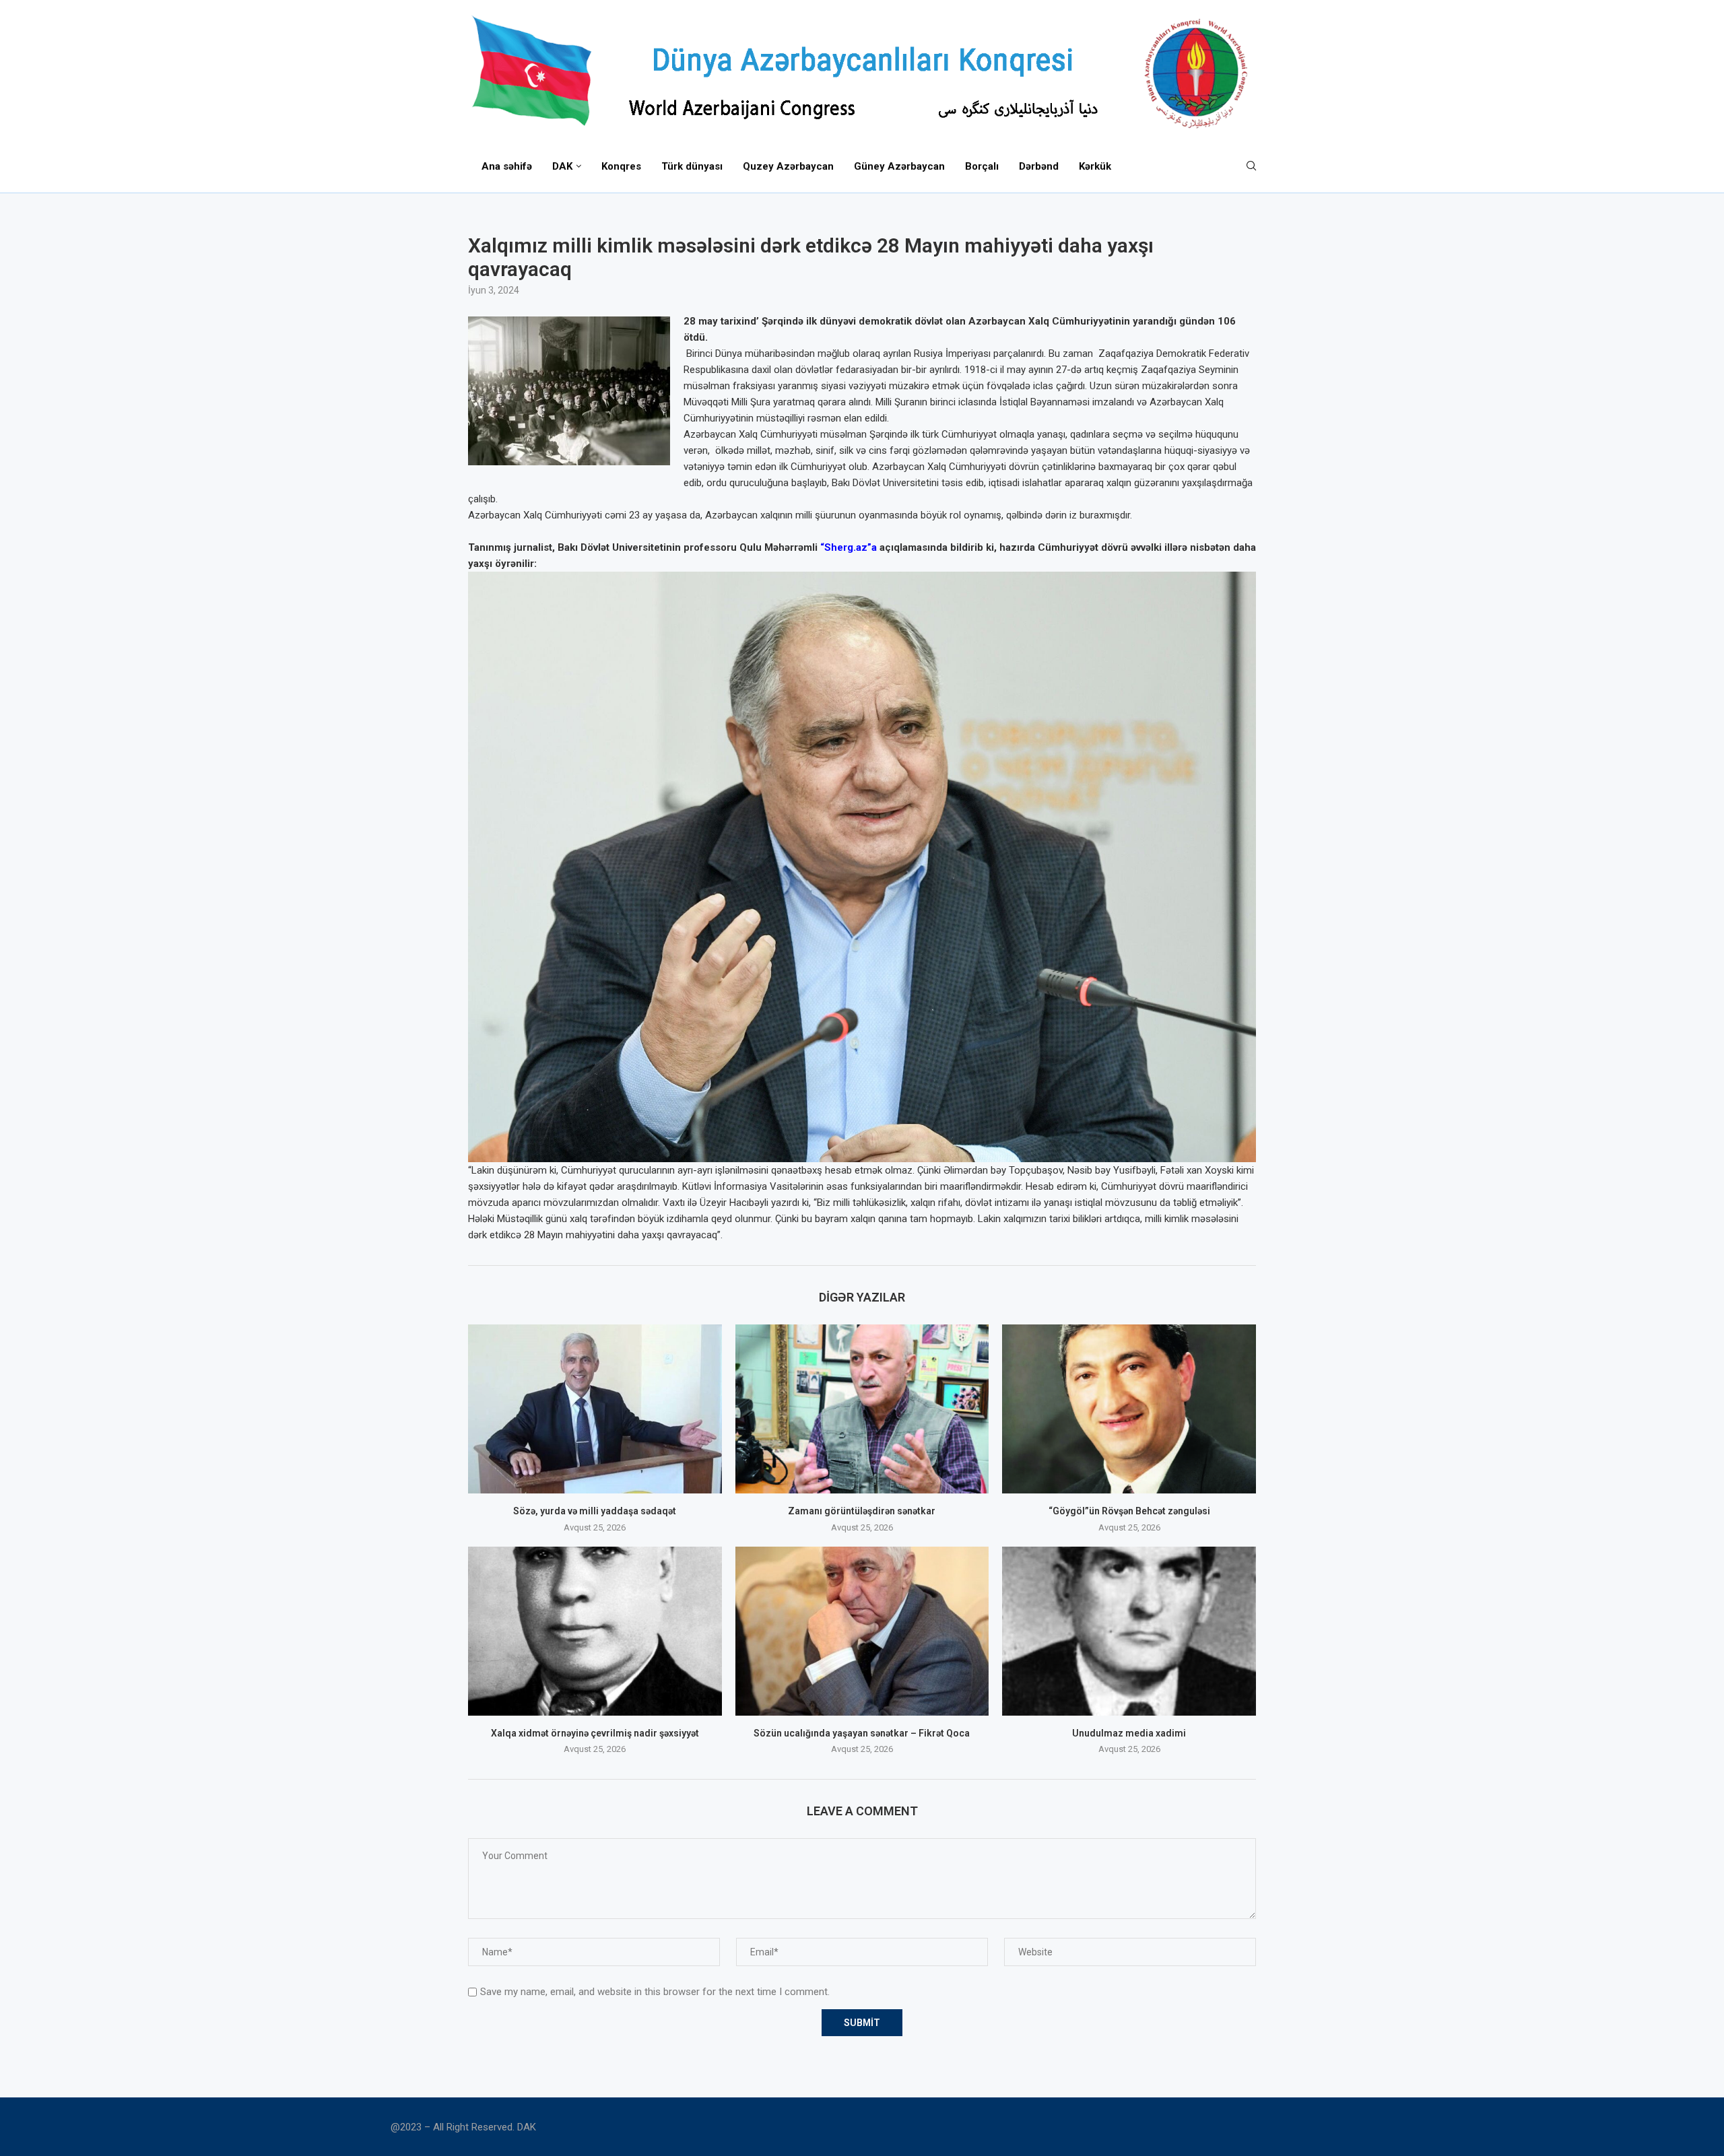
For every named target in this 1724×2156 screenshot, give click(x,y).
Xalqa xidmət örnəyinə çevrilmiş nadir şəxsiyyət (595, 1733)
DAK (562, 166)
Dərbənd (1039, 166)
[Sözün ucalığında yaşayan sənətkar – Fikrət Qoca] (862, 1631)
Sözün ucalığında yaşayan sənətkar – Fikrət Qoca (862, 1733)
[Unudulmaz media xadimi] (1129, 1631)
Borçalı (982, 166)
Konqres (621, 166)
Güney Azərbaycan (899, 166)
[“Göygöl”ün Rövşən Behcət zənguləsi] (1129, 1409)
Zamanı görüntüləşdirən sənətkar (862, 1511)
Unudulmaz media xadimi (1129, 1733)
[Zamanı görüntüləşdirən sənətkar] (862, 1409)
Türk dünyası (692, 166)
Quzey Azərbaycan (788, 166)
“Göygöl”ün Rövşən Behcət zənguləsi (1129, 1511)
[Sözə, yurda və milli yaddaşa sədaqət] (595, 1409)
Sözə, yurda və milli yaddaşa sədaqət (595, 1511)
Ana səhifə (507, 166)
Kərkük (1095, 166)
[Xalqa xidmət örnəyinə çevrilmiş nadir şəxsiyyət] (595, 1631)
